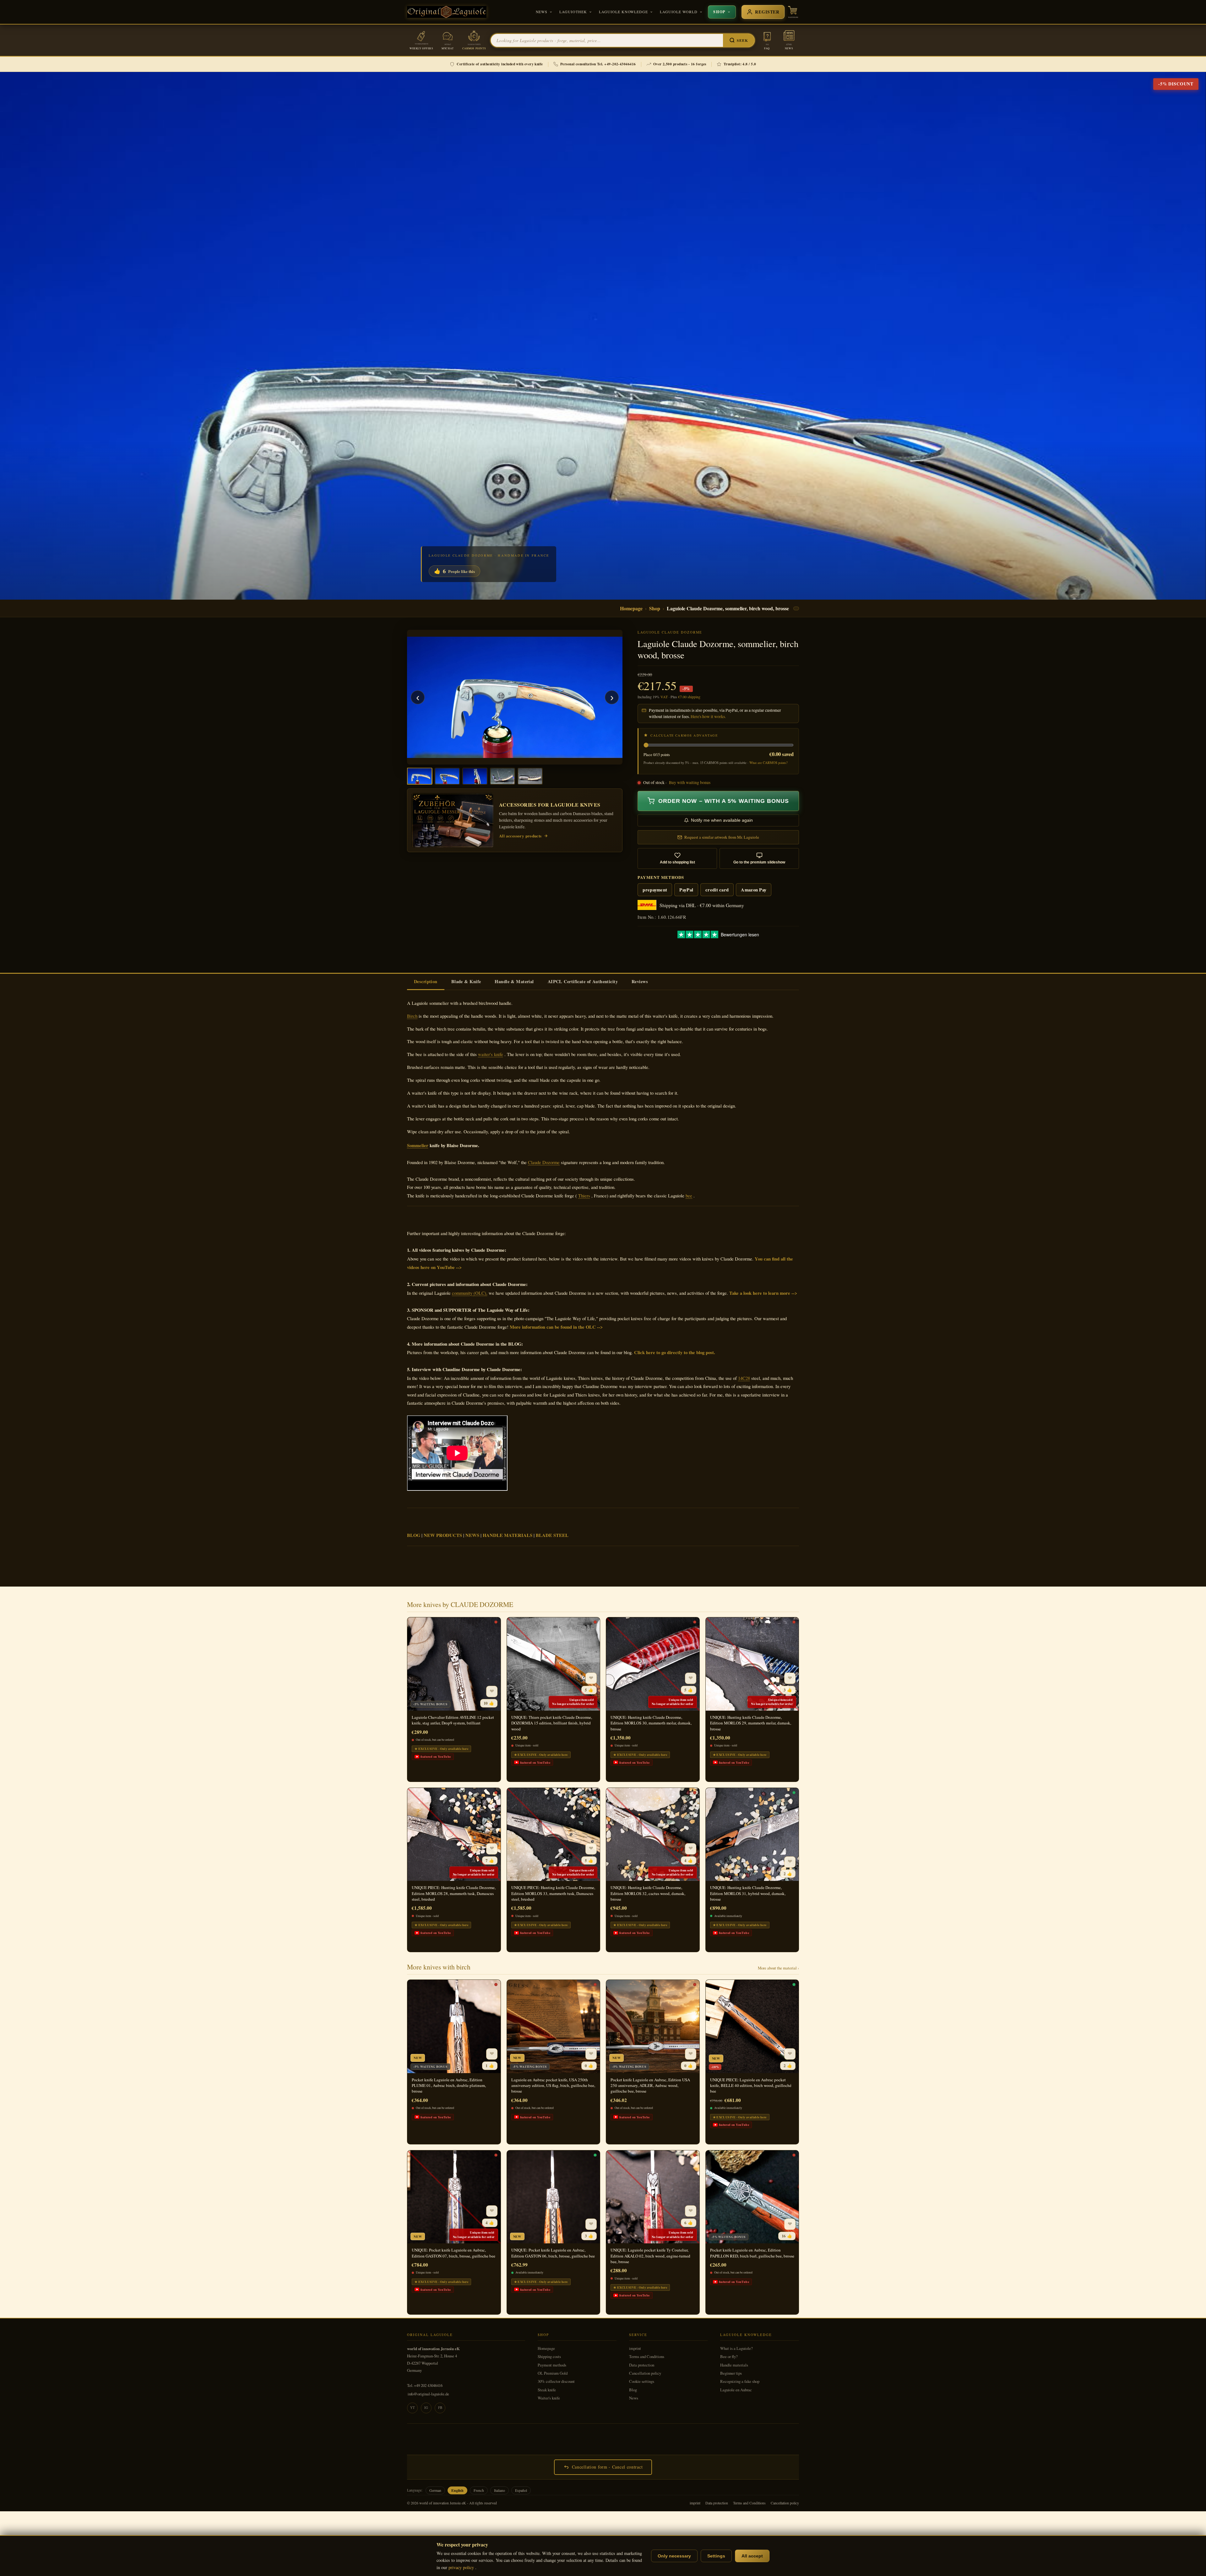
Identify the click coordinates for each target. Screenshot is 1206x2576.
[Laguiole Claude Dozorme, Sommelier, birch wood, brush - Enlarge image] (515, 697)
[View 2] (447, 776)
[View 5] (530, 776)
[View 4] (503, 776)
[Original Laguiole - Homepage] (447, 12)
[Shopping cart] (793, 12)
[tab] (426, 982)
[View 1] (420, 776)
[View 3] (475, 776)
